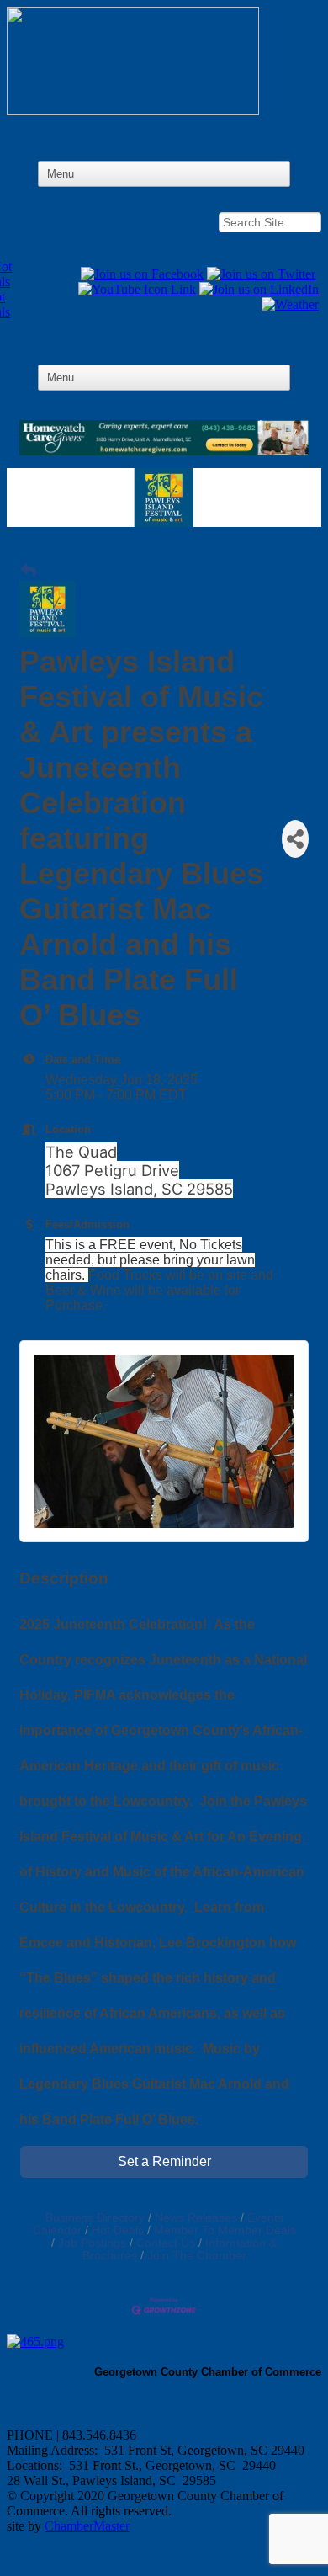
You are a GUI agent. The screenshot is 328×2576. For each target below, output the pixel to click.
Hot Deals (118, 2230)
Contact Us (166, 2243)
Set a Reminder (164, 2161)
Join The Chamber (197, 2256)
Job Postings (92, 2243)
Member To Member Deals (225, 2230)
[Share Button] (295, 839)
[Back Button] (28, 572)
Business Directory (95, 2218)
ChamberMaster (87, 2526)
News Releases (196, 2218)
